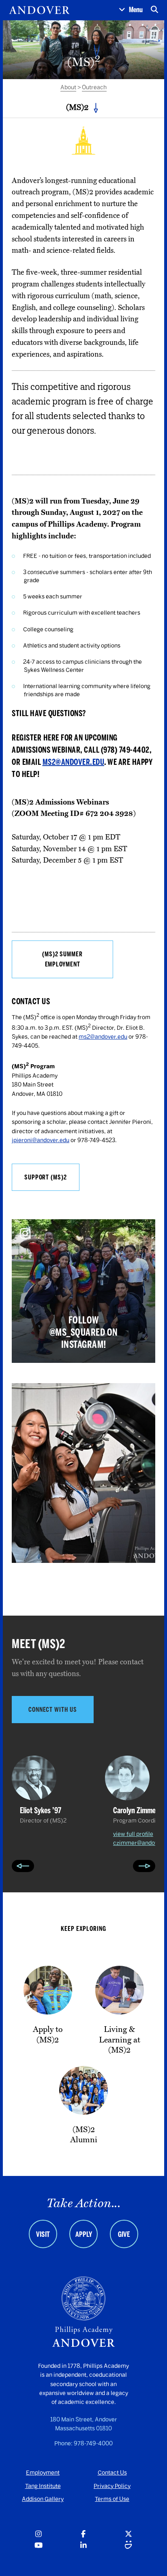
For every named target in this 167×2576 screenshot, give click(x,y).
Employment (43, 2473)
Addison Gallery (43, 2499)
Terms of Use (112, 2499)
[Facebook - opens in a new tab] (83, 2534)
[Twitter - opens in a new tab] (128, 2534)
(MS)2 (77, 107)
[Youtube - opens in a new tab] (39, 2546)
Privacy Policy (112, 2486)
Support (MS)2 (46, 1177)
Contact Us (112, 2473)
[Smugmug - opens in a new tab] (128, 2546)
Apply (84, 2234)
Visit (43, 2234)
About (68, 87)
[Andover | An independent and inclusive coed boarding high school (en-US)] (39, 10)
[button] (131, 10)
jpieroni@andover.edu (41, 1140)
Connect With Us (53, 1710)
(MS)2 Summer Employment (62, 959)
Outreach (94, 87)
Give (124, 2234)
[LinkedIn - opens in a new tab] (83, 2546)
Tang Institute (43, 2486)
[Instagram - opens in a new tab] (39, 2534)
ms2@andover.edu (74, 762)
